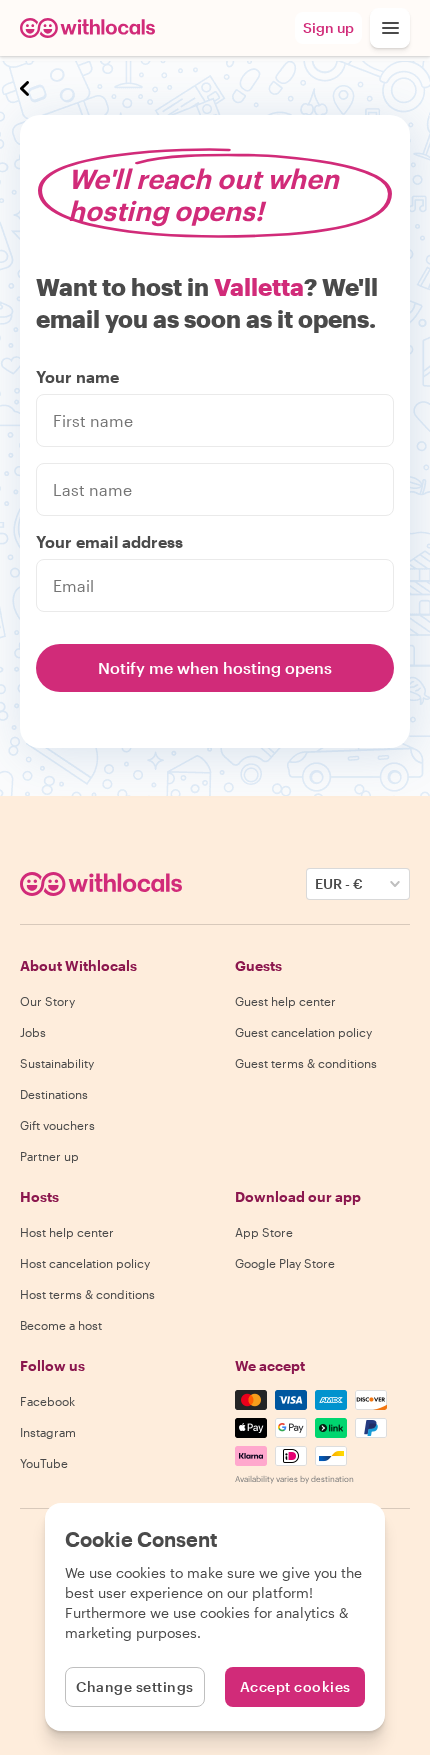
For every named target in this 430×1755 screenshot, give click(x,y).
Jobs (33, 1032)
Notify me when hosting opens (215, 667)
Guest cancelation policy (303, 1032)
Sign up (328, 27)
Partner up (49, 1156)
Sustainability (57, 1063)
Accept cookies (295, 1686)
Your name (77, 376)
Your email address (109, 541)
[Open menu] (390, 28)
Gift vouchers (57, 1125)
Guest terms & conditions (306, 1063)
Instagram (48, 1432)
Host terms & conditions (87, 1294)
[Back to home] (87, 28)
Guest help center (285, 1001)
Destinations (54, 1094)
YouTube (44, 1463)
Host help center (67, 1232)
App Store (264, 1232)
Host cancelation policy (85, 1263)
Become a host (61, 1325)
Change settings (135, 1686)
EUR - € (339, 883)
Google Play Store (285, 1263)
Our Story (47, 1001)
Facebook (47, 1401)
